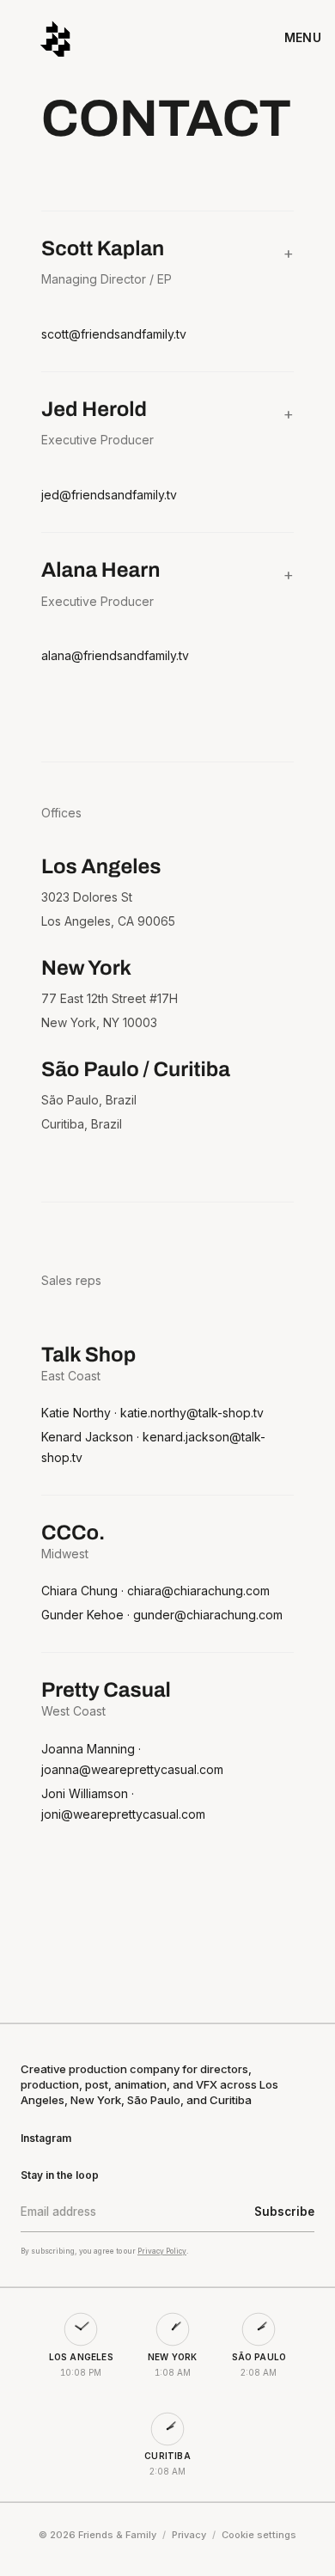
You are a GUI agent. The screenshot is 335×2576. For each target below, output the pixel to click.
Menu (303, 37)
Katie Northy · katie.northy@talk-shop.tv (152, 1413)
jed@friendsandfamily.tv (109, 495)
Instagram (46, 2138)
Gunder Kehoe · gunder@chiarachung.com (162, 1615)
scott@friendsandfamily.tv (114, 334)
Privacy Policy (162, 2251)
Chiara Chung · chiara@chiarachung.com (155, 1591)
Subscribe (284, 2212)
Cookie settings (259, 2535)
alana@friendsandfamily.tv (115, 655)
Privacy (189, 2535)
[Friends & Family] (55, 38)
